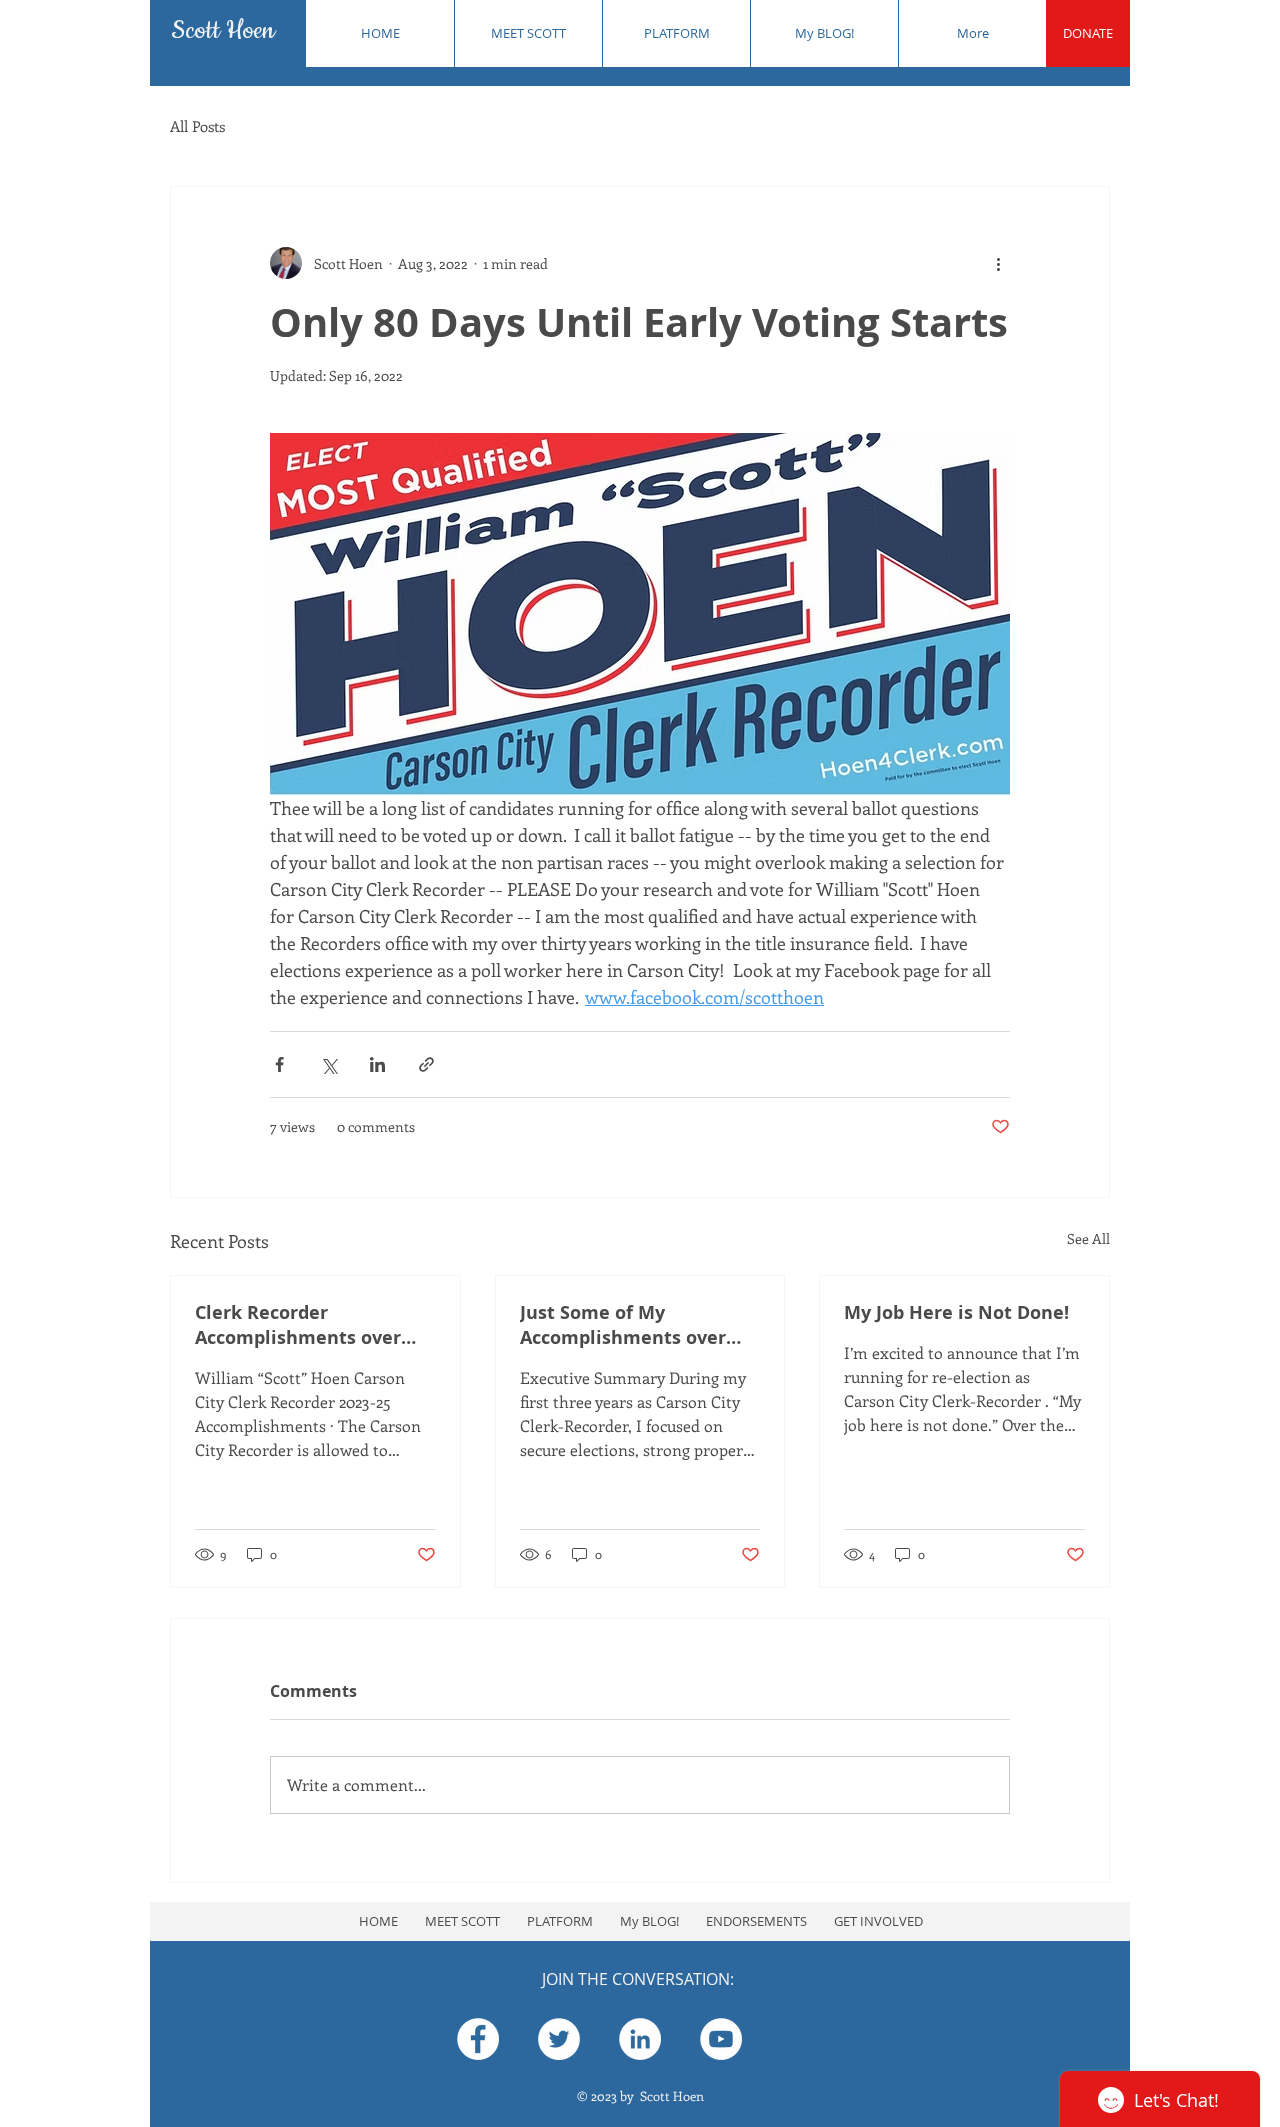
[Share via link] (426, 1064)
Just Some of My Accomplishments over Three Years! (623, 1325)
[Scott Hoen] (478, 2039)
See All (1088, 1238)
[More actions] (998, 263)
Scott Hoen (223, 31)
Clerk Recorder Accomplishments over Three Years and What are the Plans (311, 1325)
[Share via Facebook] (279, 1064)
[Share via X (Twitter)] (328, 1064)
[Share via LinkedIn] (377, 1064)
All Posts (197, 126)
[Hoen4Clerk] (559, 2039)
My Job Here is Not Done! (956, 1312)
